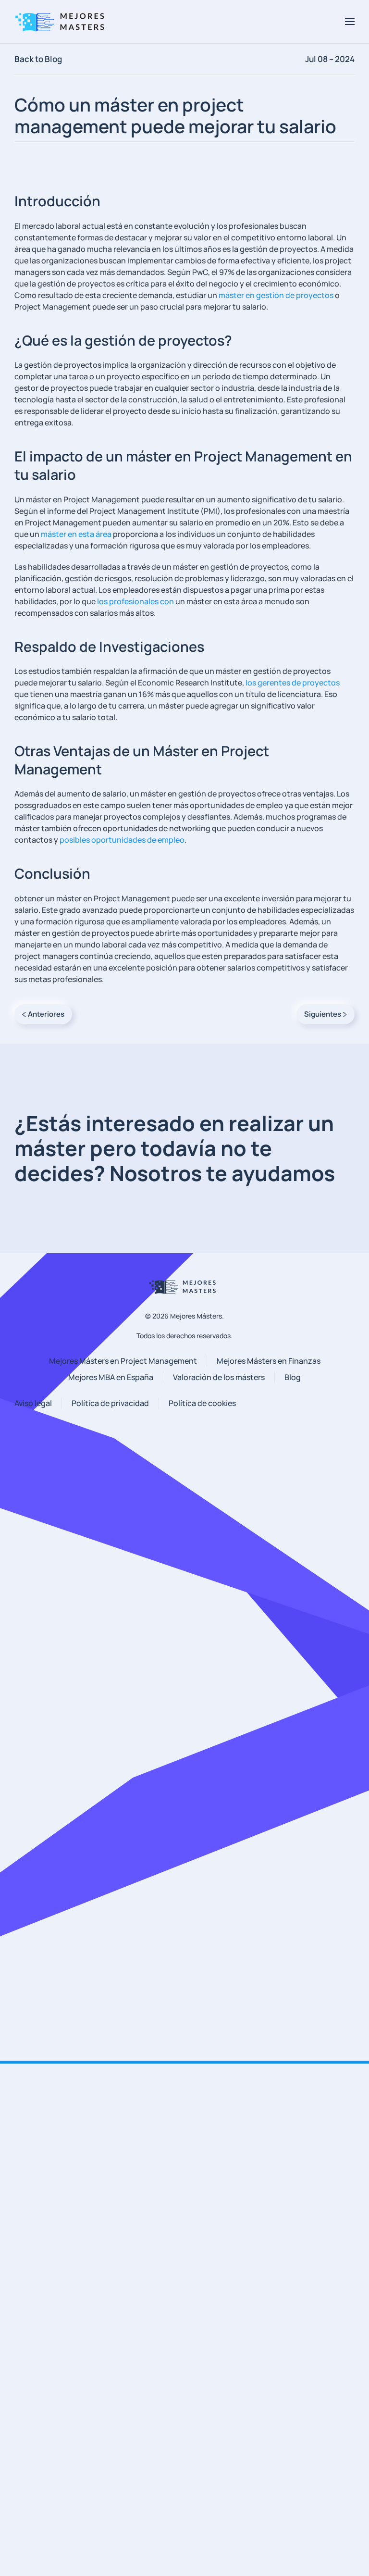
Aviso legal (33, 1403)
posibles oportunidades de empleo (122, 840)
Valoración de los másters (219, 1377)
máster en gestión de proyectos (276, 295)
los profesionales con (135, 601)
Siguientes (323, 1014)
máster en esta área (76, 534)
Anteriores (46, 1014)
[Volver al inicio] (62, 22)
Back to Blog (38, 59)
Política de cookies (202, 1403)
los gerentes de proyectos (293, 683)
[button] (350, 22)
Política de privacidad (110, 1403)
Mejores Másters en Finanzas (269, 1361)
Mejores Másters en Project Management (123, 1361)
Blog (293, 1377)
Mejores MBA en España (111, 1377)
